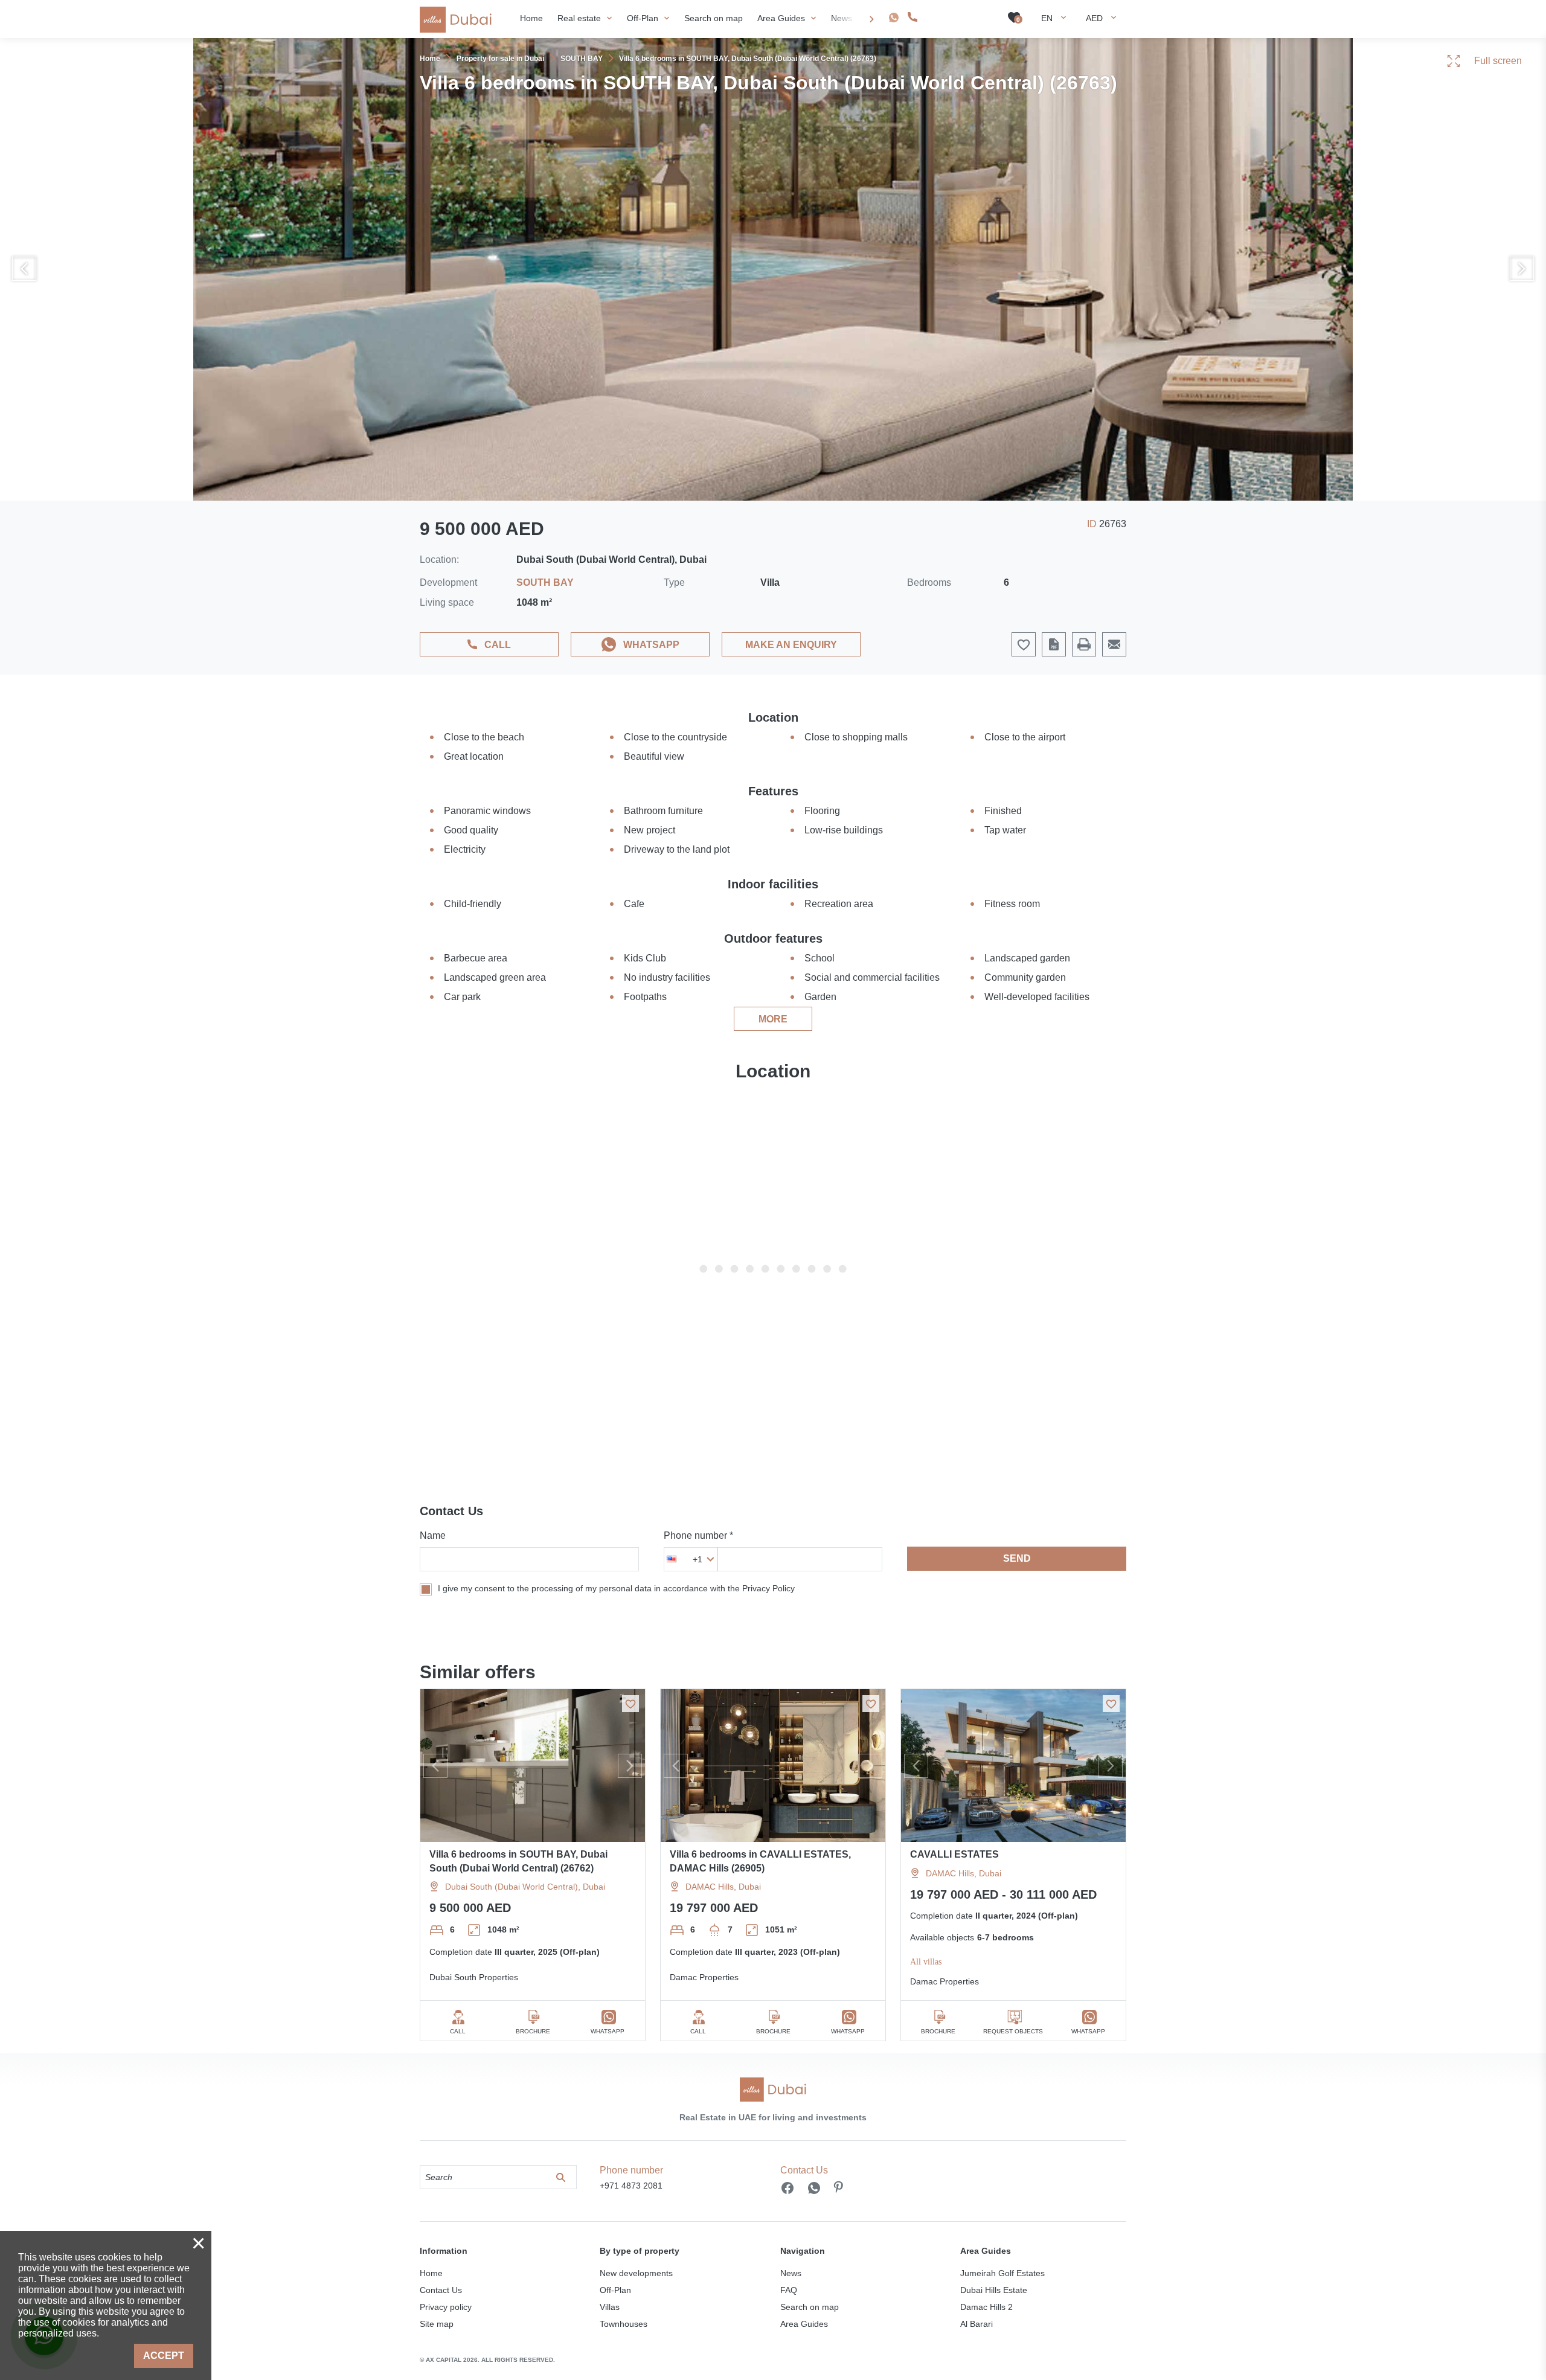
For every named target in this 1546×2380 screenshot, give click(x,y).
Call (498, 645)
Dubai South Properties (474, 1977)
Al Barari (977, 2324)
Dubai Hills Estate (994, 2290)
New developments (636, 2273)
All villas (926, 1962)
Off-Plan (615, 2290)
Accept (164, 2356)
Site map (437, 2324)
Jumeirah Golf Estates (1002, 2273)
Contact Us (441, 2290)
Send (1017, 1558)
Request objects (1013, 2031)
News (791, 2273)
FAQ (789, 2290)
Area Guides (804, 2324)
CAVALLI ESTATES (954, 1854)
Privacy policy (446, 2307)
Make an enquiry (791, 645)
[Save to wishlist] (630, 1704)
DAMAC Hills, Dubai (723, 1887)
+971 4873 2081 (955, 17)
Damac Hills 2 (986, 2307)
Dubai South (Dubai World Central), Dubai (525, 1887)
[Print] (1084, 644)
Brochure (533, 2031)
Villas (610, 2307)
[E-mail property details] (1114, 644)
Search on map (810, 2307)
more (773, 1019)
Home (431, 2273)
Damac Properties (704, 1977)
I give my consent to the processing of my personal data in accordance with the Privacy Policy (616, 1588)
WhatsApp (651, 645)
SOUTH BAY (545, 582)
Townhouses (624, 2324)
